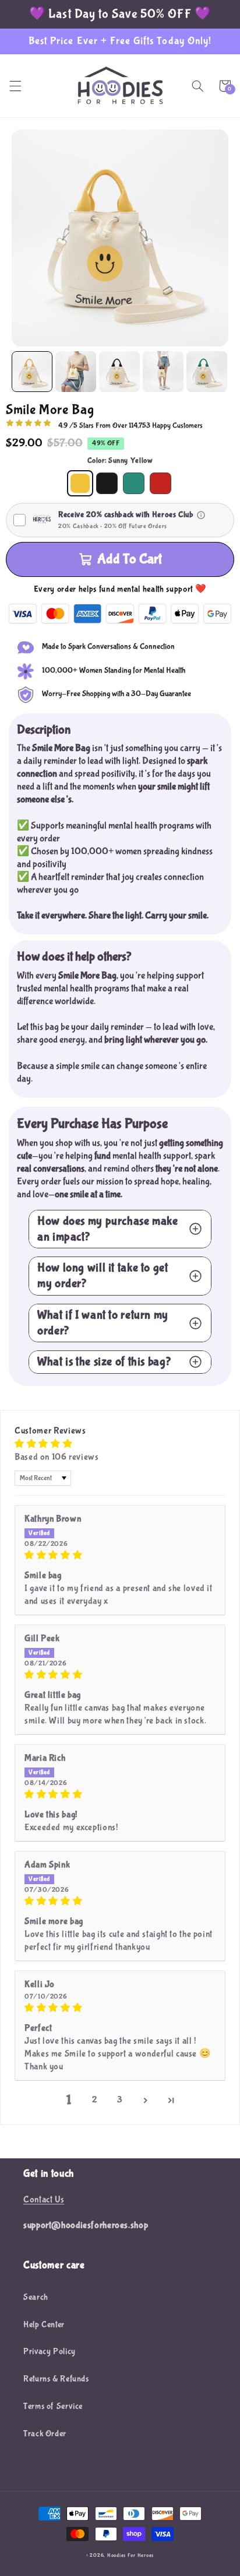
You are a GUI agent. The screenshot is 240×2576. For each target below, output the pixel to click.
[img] (120, 1555)
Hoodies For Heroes (130, 2556)
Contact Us (44, 2200)
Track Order (45, 2434)
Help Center (44, 2325)
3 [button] (120, 2100)
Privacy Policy (50, 2351)
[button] (15, 86)
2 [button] (95, 2100)
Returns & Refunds (56, 2379)
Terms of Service (53, 2406)
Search (36, 2297)
